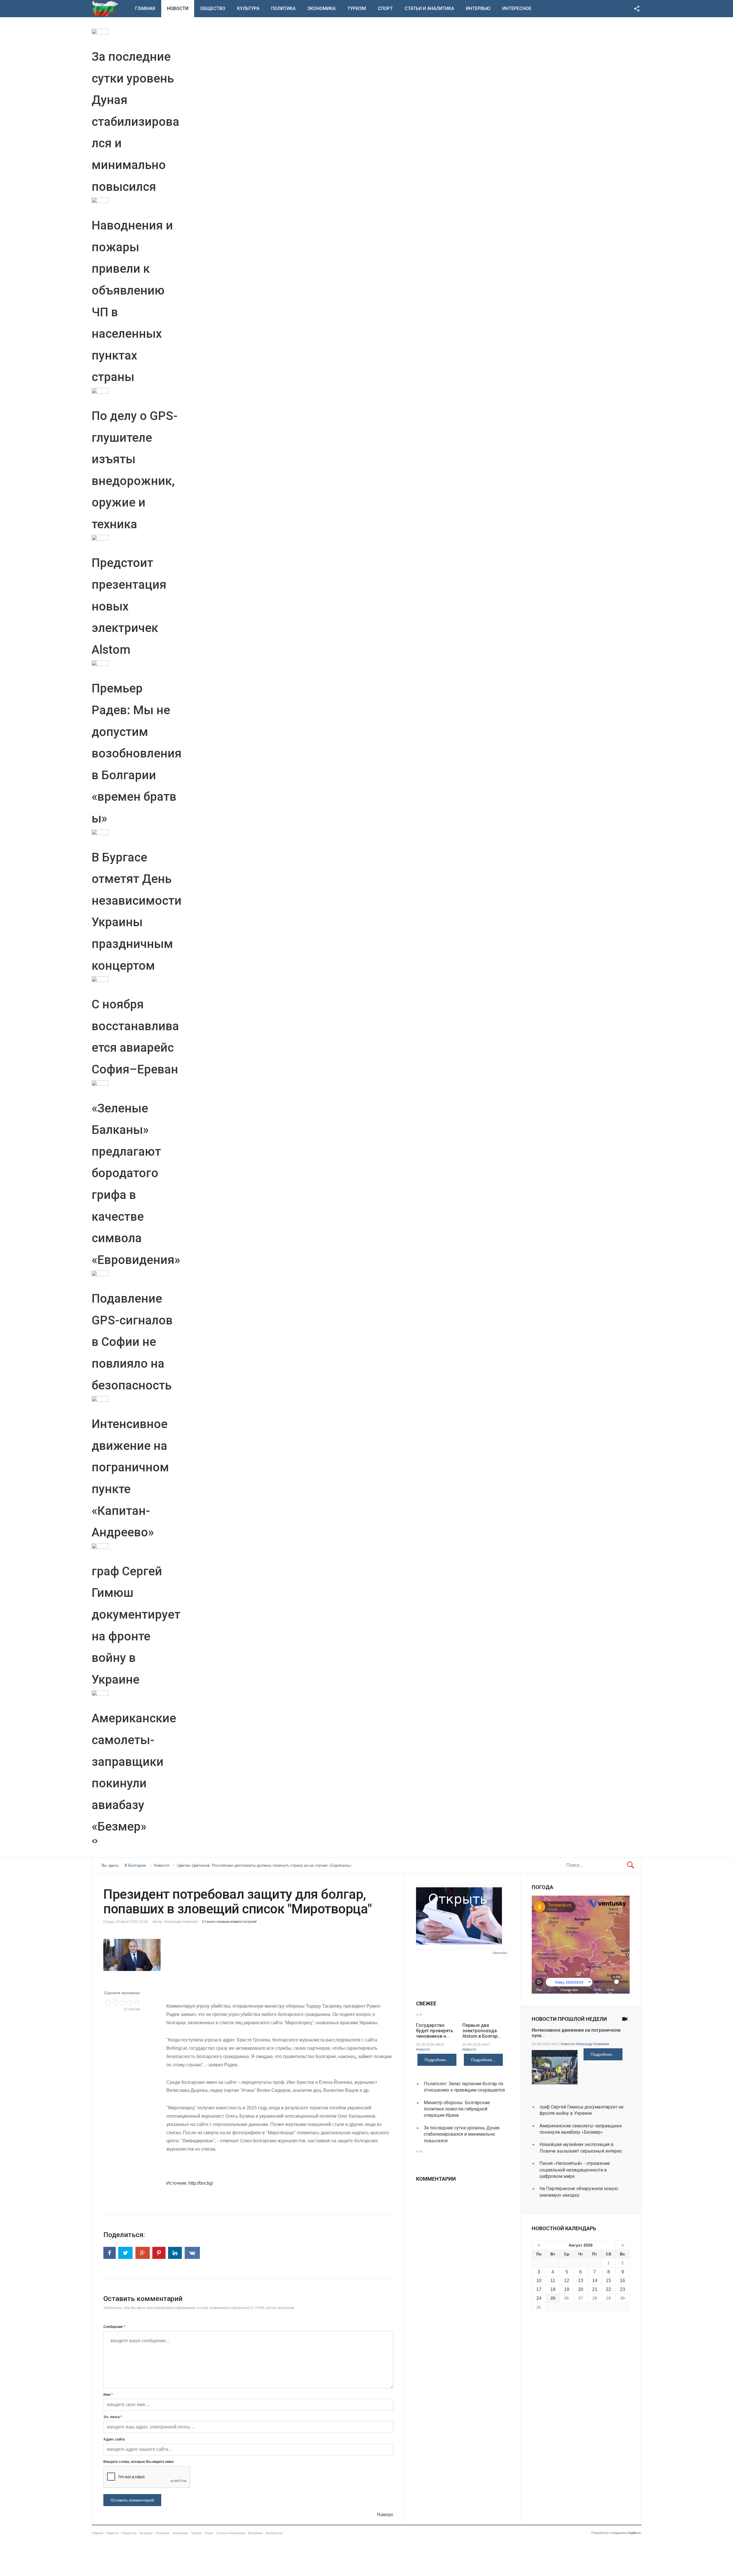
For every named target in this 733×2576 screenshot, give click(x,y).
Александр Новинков (592, 2044)
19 (567, 2289)
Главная (145, 8)
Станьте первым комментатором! (229, 1922)
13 (581, 2280)
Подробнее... (437, 2060)
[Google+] (143, 2253)
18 (553, 2289)
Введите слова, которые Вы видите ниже (139, 2462)
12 (567, 2280)
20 (581, 2289)
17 (539, 2289)
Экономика (321, 8)
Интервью (478, 8)
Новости (178, 8)
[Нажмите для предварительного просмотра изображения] (248, 1955)
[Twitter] (125, 2253)
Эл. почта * (113, 2417)
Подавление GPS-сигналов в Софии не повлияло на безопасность (132, 1342)
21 (595, 2289)
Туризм (357, 8)
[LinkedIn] (175, 2253)
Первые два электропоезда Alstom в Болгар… (482, 2031)
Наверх (385, 2515)
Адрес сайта (114, 2439)
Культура (248, 8)
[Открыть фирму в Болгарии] (459, 1943)
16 (622, 2280)
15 (608, 2280)
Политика (283, 8)
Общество (213, 8)
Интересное (517, 8)
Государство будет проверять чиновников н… (435, 2031)
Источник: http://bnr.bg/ (190, 2183)
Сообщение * (114, 2327)
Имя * (108, 2395)
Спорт (385, 8)
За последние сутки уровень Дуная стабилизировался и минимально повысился (135, 122)
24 (539, 2298)
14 (595, 2280)
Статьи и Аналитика (429, 8)
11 (553, 2280)
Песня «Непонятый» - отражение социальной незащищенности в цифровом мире (575, 2170)
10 (539, 2280)
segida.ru (634, 2533)
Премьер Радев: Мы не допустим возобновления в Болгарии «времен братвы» (137, 753)
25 (553, 2298)
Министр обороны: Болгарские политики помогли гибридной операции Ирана (457, 2109)
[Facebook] (110, 2253)
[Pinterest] (159, 2253)
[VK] (192, 2253)
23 (622, 2289)
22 (608, 2289)
